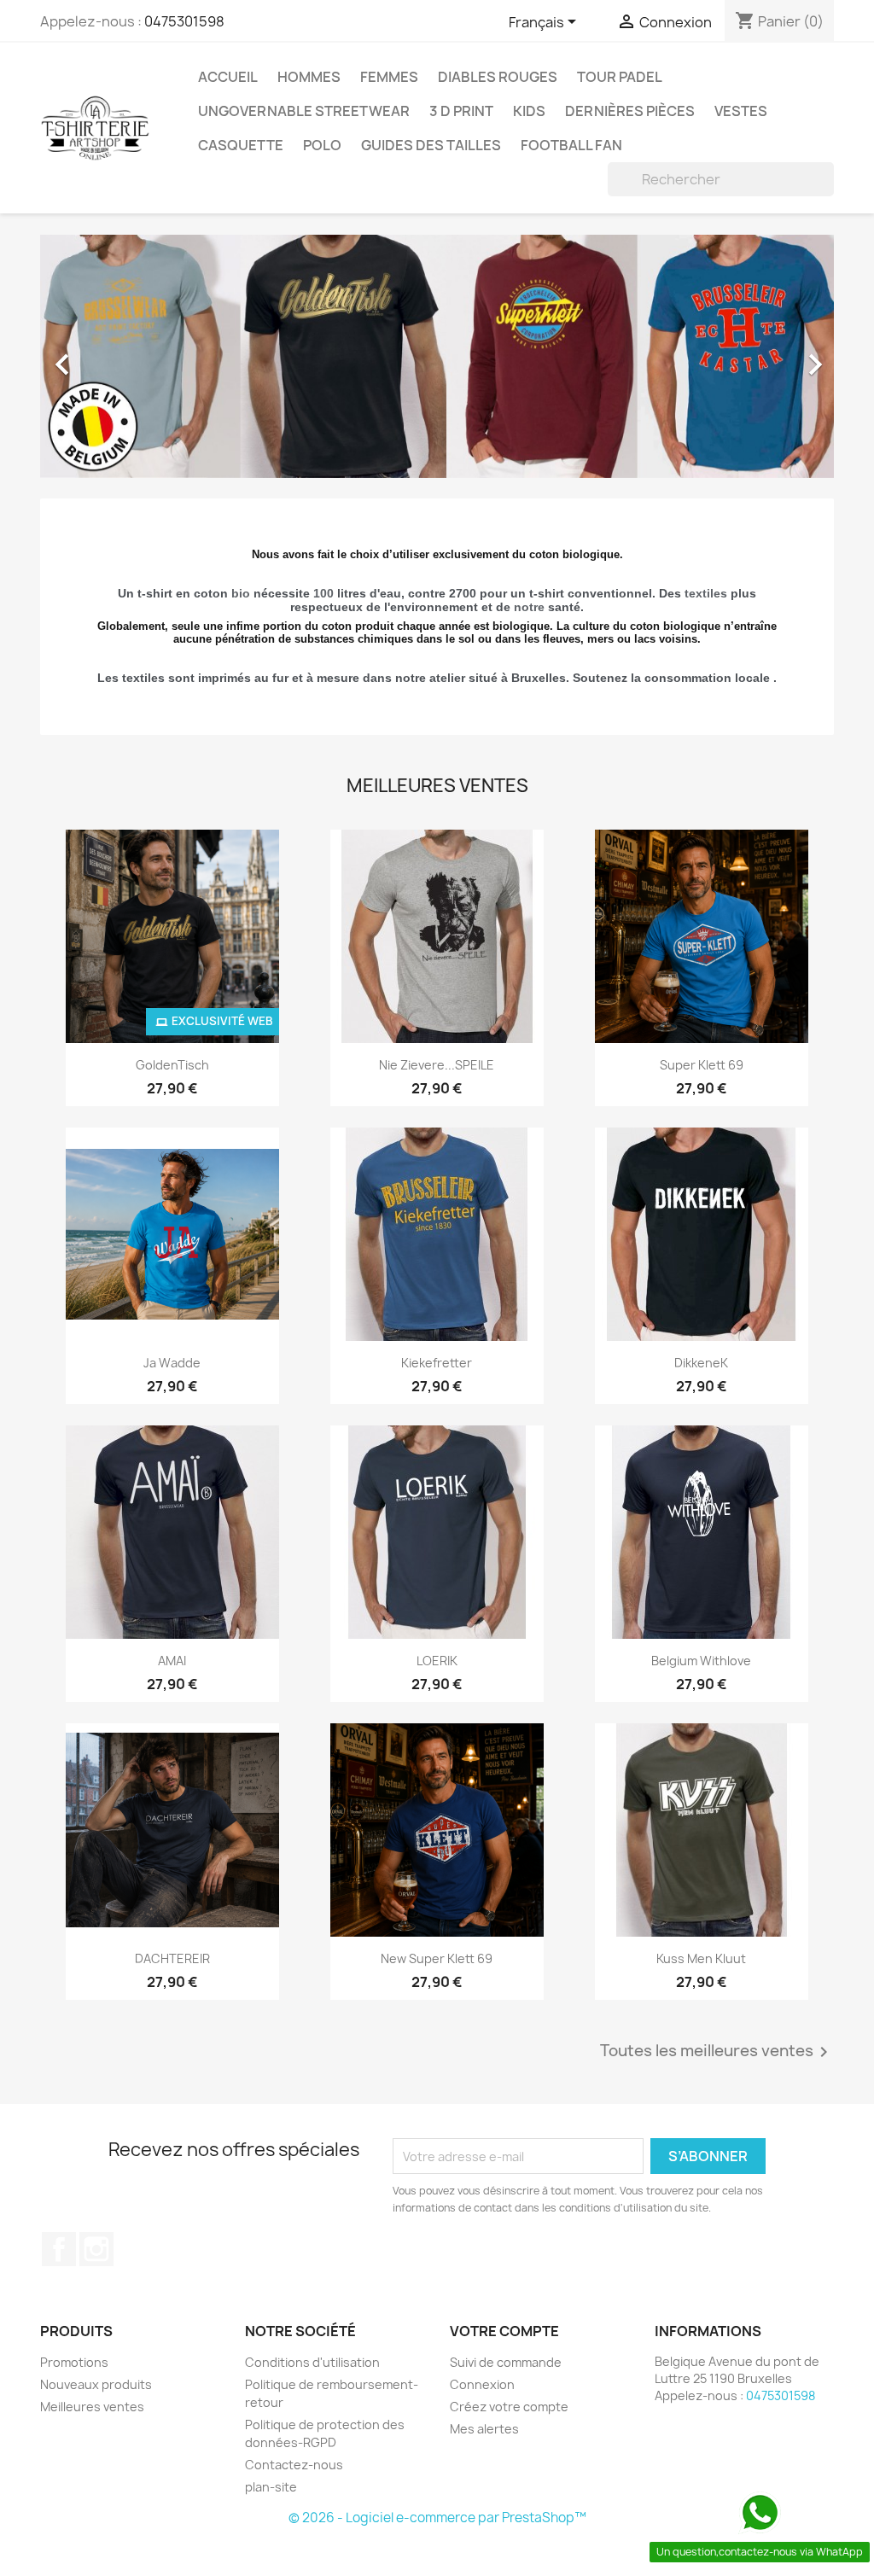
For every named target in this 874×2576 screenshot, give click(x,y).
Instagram (96, 2249)
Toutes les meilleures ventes (717, 2052)
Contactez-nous (294, 2465)
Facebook (59, 2249)
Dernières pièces (630, 111)
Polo (322, 145)
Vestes (741, 111)
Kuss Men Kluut (701, 1958)
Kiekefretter (437, 1363)
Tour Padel (620, 77)
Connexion (482, 2384)
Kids (529, 111)
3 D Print (461, 111)
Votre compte (504, 2331)
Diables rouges (498, 77)
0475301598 (184, 21)
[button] (100, 356)
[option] (437, 356)
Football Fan (571, 145)
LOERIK (437, 1661)
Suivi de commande (506, 2362)
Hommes (309, 77)
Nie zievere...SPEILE (437, 1065)
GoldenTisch (172, 1065)
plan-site (271, 2487)
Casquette (241, 145)
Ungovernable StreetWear (304, 111)
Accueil (228, 77)
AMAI (172, 1661)
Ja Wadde (172, 1363)
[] (827, 191)
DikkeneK (701, 1363)
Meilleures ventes (92, 2407)
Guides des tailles (431, 145)
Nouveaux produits (96, 2384)
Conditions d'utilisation (312, 2362)
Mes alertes (484, 2429)
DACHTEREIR (172, 1958)
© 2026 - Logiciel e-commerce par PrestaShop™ (437, 2518)
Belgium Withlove (701, 1661)
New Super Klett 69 (437, 1958)
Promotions (74, 2362)
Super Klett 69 (702, 1065)
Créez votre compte (509, 2407)
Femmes (389, 77)
